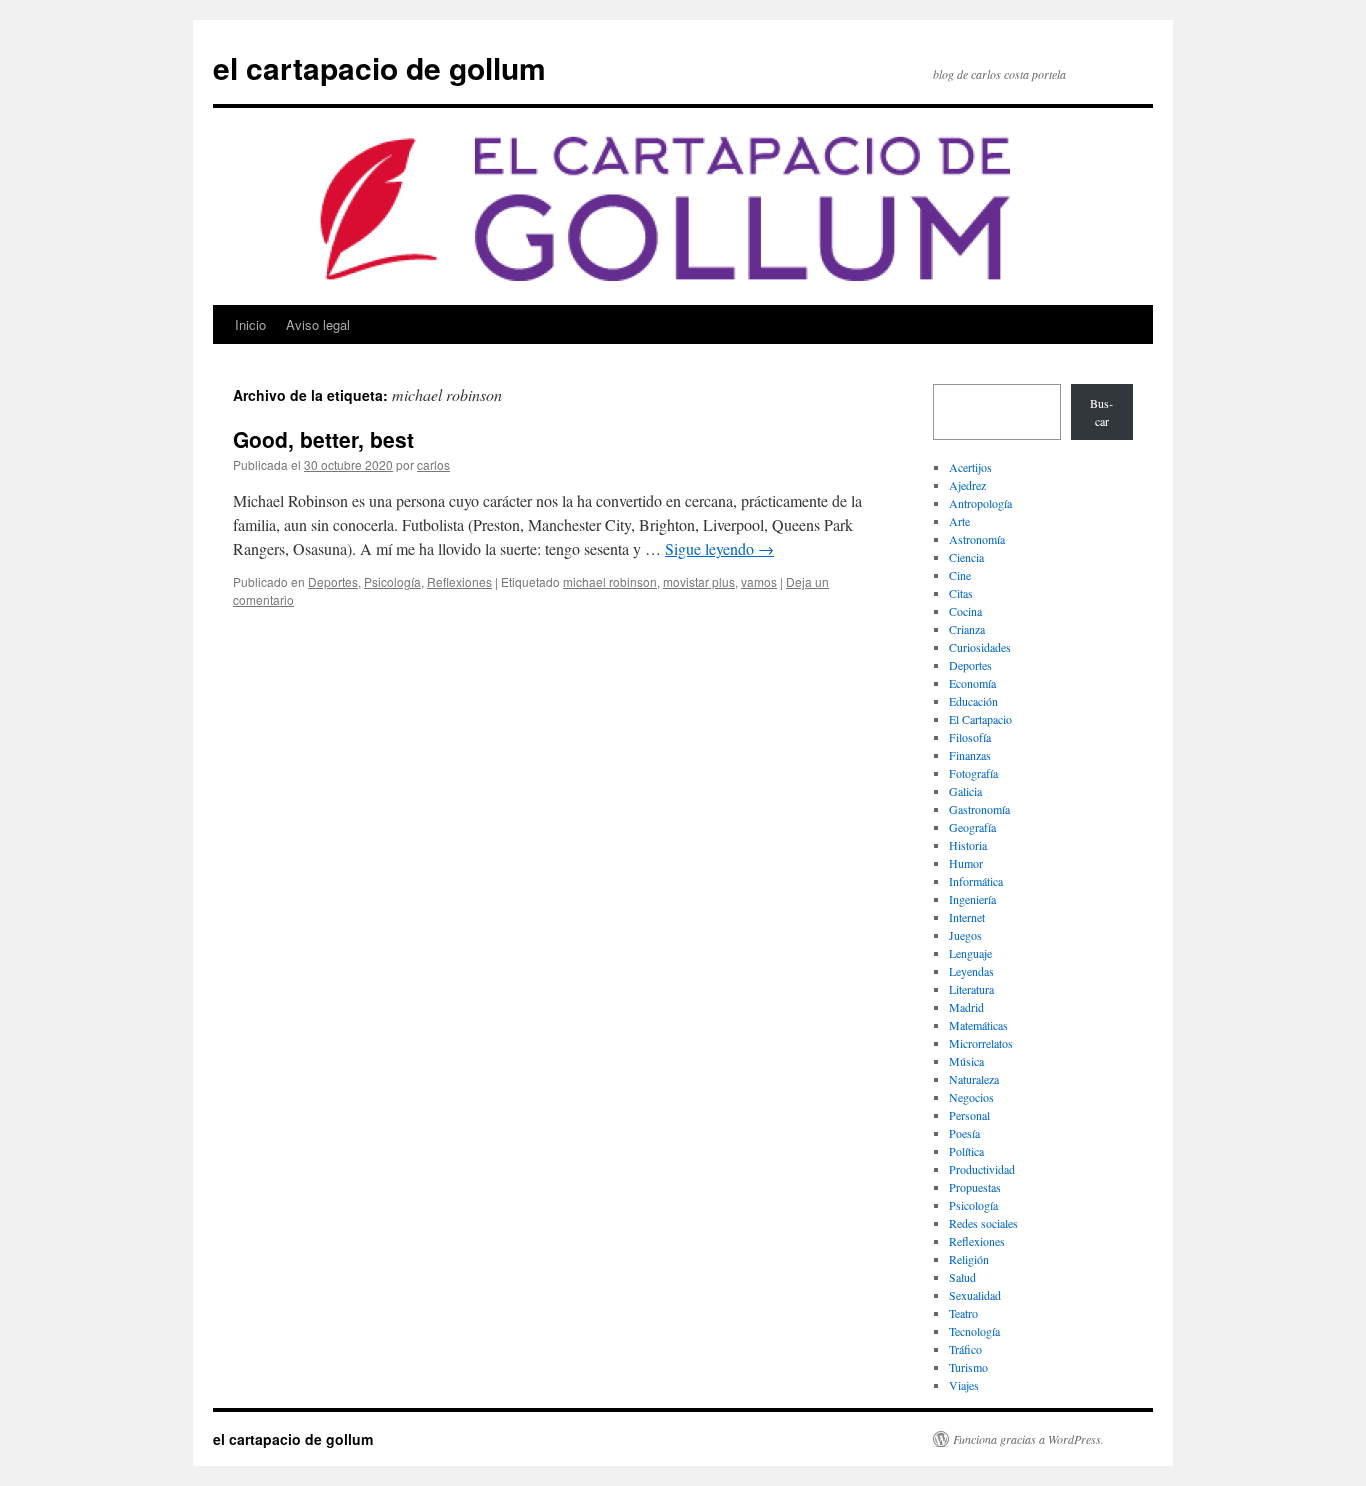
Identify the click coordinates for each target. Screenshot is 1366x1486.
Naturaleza (974, 1079)
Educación (973, 701)
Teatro (963, 1313)
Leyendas (971, 971)
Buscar (1101, 412)
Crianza (967, 629)
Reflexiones (459, 581)
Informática (976, 881)
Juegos (965, 935)
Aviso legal (318, 324)
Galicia (965, 791)
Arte (959, 521)
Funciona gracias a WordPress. (1028, 1439)
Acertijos (970, 467)
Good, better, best (323, 439)
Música (966, 1061)
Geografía (972, 827)
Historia (968, 845)
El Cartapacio (980, 719)
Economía (972, 683)
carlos (433, 464)
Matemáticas (978, 1025)
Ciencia (966, 557)
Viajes (964, 1385)
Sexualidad (975, 1295)
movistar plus (699, 581)
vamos (759, 581)
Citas (961, 593)
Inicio (250, 324)
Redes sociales (983, 1223)
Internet (967, 917)
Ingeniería (972, 899)
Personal (969, 1115)
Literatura (971, 989)
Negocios (971, 1097)
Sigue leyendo (719, 548)
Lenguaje (970, 953)
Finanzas (970, 755)
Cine (960, 575)
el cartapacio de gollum (379, 67)
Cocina (965, 611)
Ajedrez (967, 485)
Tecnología (974, 1331)
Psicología (392, 581)
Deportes (333, 581)
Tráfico (965, 1349)
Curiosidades (980, 647)
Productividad (982, 1169)
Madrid (966, 1007)
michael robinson (610, 581)
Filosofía (970, 737)
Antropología (980, 503)
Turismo (968, 1367)
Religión (969, 1259)
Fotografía (973, 773)
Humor (966, 863)
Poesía (964, 1133)
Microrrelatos (981, 1043)
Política (966, 1151)
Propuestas (975, 1187)
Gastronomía (979, 809)
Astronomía (977, 539)
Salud (962, 1277)
